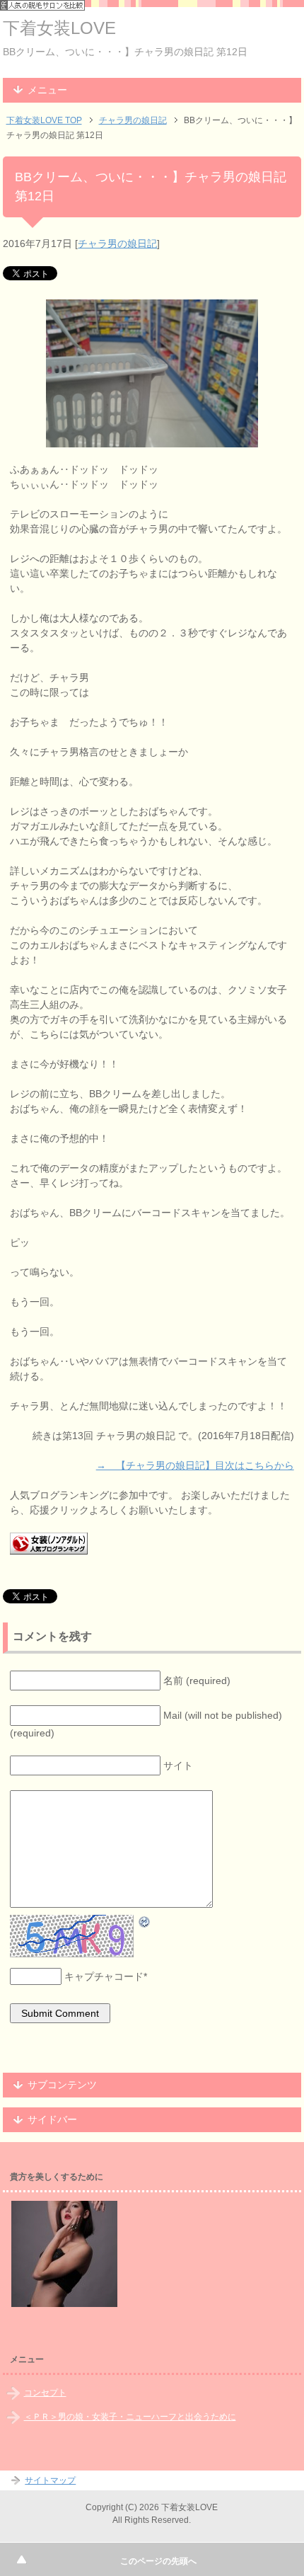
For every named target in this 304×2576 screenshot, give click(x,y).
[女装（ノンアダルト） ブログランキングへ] (49, 1547)
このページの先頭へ (158, 2561)
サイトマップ (50, 2480)
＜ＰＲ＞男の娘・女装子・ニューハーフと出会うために (130, 2417)
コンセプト (45, 2393)
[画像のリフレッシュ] (145, 1921)
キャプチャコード (104, 1976)
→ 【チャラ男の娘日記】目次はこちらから (195, 1465)
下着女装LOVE (59, 28)
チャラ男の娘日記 (117, 244)
